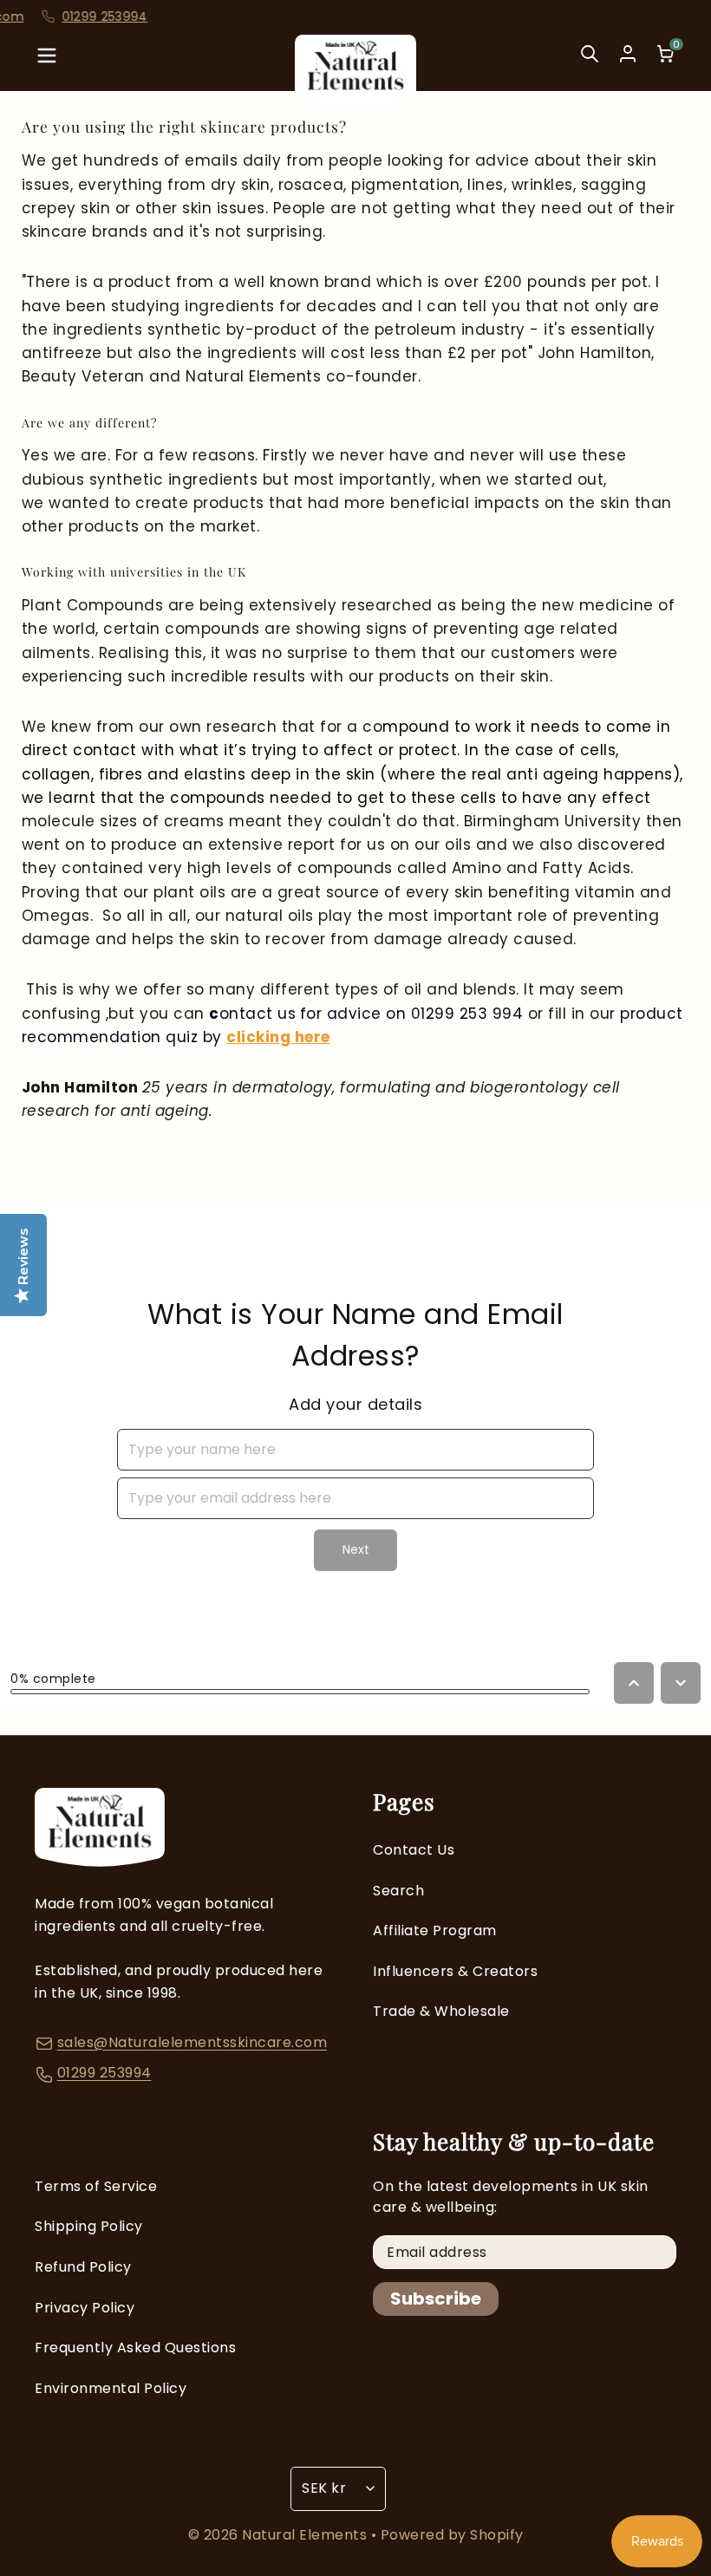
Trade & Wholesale (441, 2011)
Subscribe (436, 2299)
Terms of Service (96, 2186)
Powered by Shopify (452, 2535)
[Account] (628, 54)
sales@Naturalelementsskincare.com (192, 2042)
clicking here (278, 1037)
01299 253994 (104, 2073)
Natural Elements (307, 2535)
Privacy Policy (85, 2308)
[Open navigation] (47, 60)
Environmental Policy (111, 2388)
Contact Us (414, 1850)
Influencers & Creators (455, 1971)
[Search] (590, 60)
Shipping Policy (89, 2226)
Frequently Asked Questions (135, 2348)
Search (398, 1891)
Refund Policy (83, 2267)
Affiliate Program (435, 1930)
